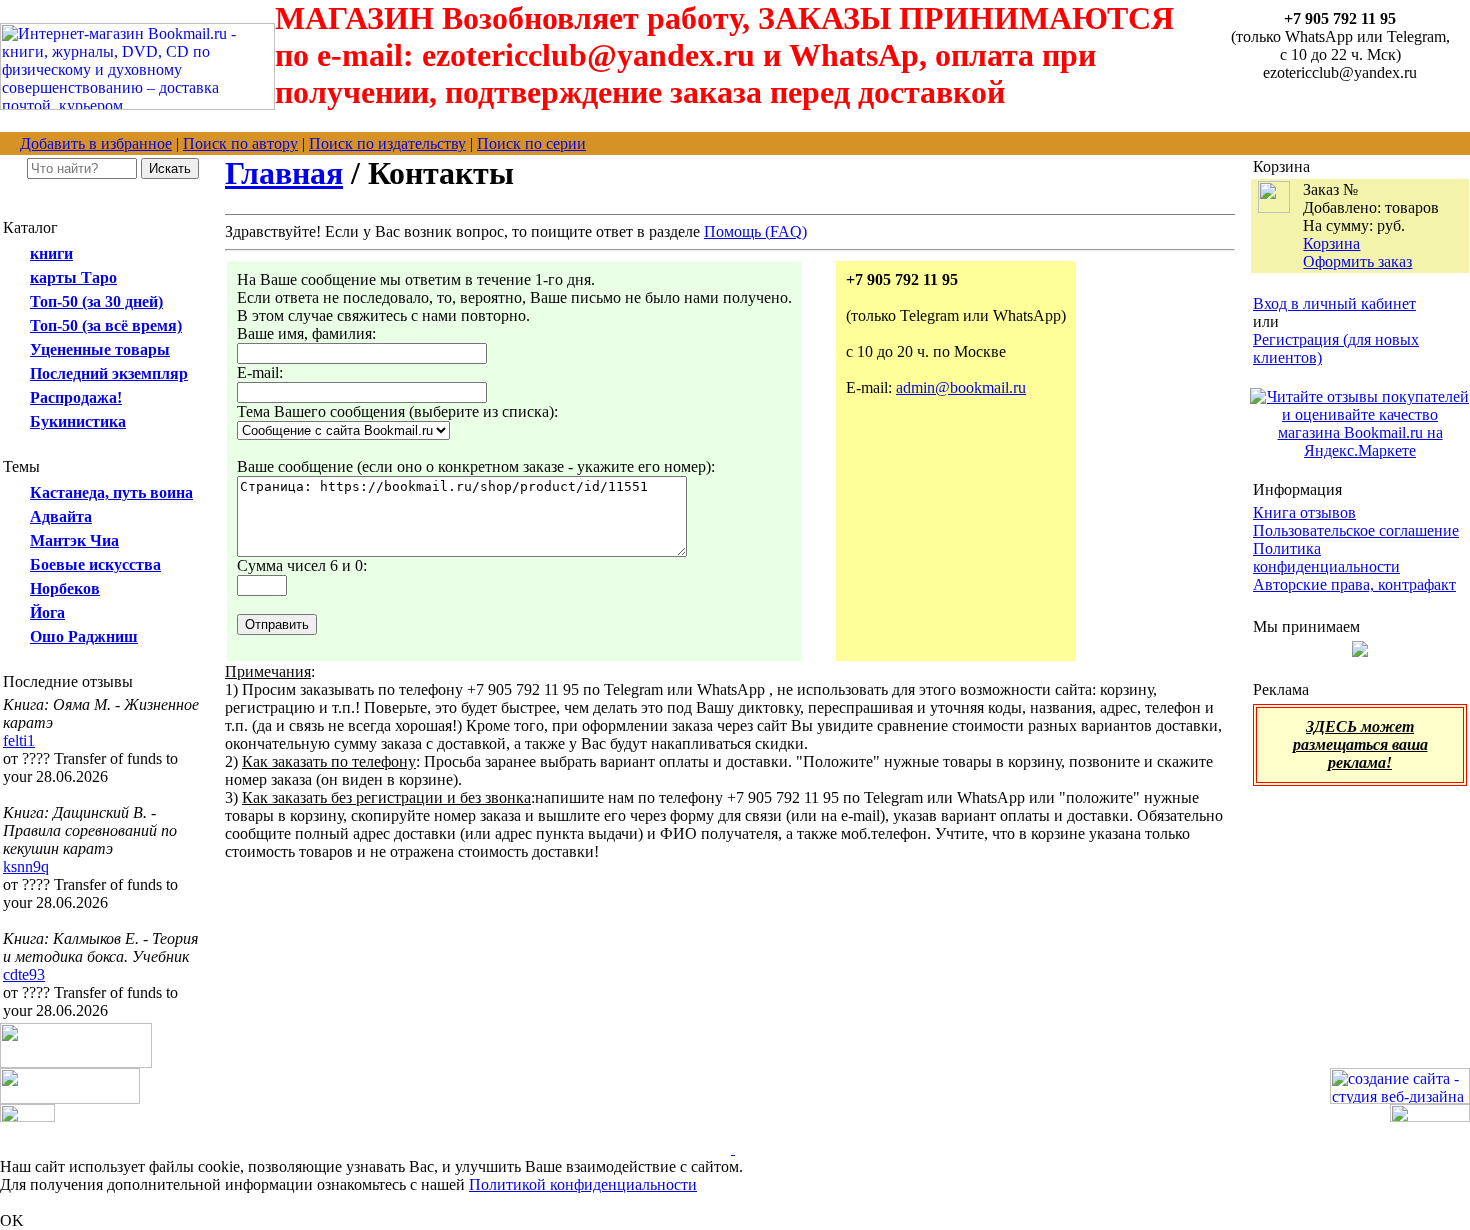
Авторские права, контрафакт (1354, 584)
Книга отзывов (1304, 512)
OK (12, 1220)
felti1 (19, 740)
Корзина (1331, 243)
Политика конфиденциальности (1326, 557)
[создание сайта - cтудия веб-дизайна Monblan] (1400, 1098)
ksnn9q (26, 866)
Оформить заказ (1357, 261)
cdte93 (24, 974)
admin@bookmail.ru (961, 387)
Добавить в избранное (96, 143)
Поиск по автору (240, 143)
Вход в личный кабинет (1334, 303)
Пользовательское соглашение (1356, 530)
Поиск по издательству (387, 143)
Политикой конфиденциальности (583, 1184)
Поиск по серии (531, 143)
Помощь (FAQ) (755, 231)
